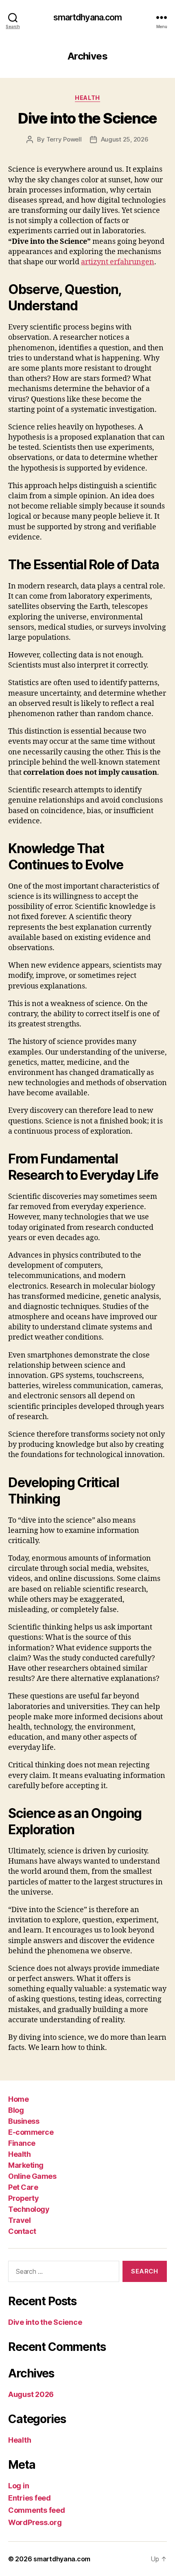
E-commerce (31, 2132)
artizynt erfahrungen (118, 262)
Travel (19, 2220)
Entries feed (30, 2498)
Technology (29, 2209)
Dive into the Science (87, 118)
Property (23, 2198)
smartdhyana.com (88, 17)
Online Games (32, 2176)
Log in (19, 2486)
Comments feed (37, 2510)
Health (87, 98)
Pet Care (23, 2187)
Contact (22, 2231)
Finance (22, 2143)
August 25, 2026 (125, 139)
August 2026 (31, 2394)
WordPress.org (35, 2522)
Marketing (26, 2165)
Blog (16, 2110)
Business (24, 2121)
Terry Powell (64, 139)
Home (18, 2099)
